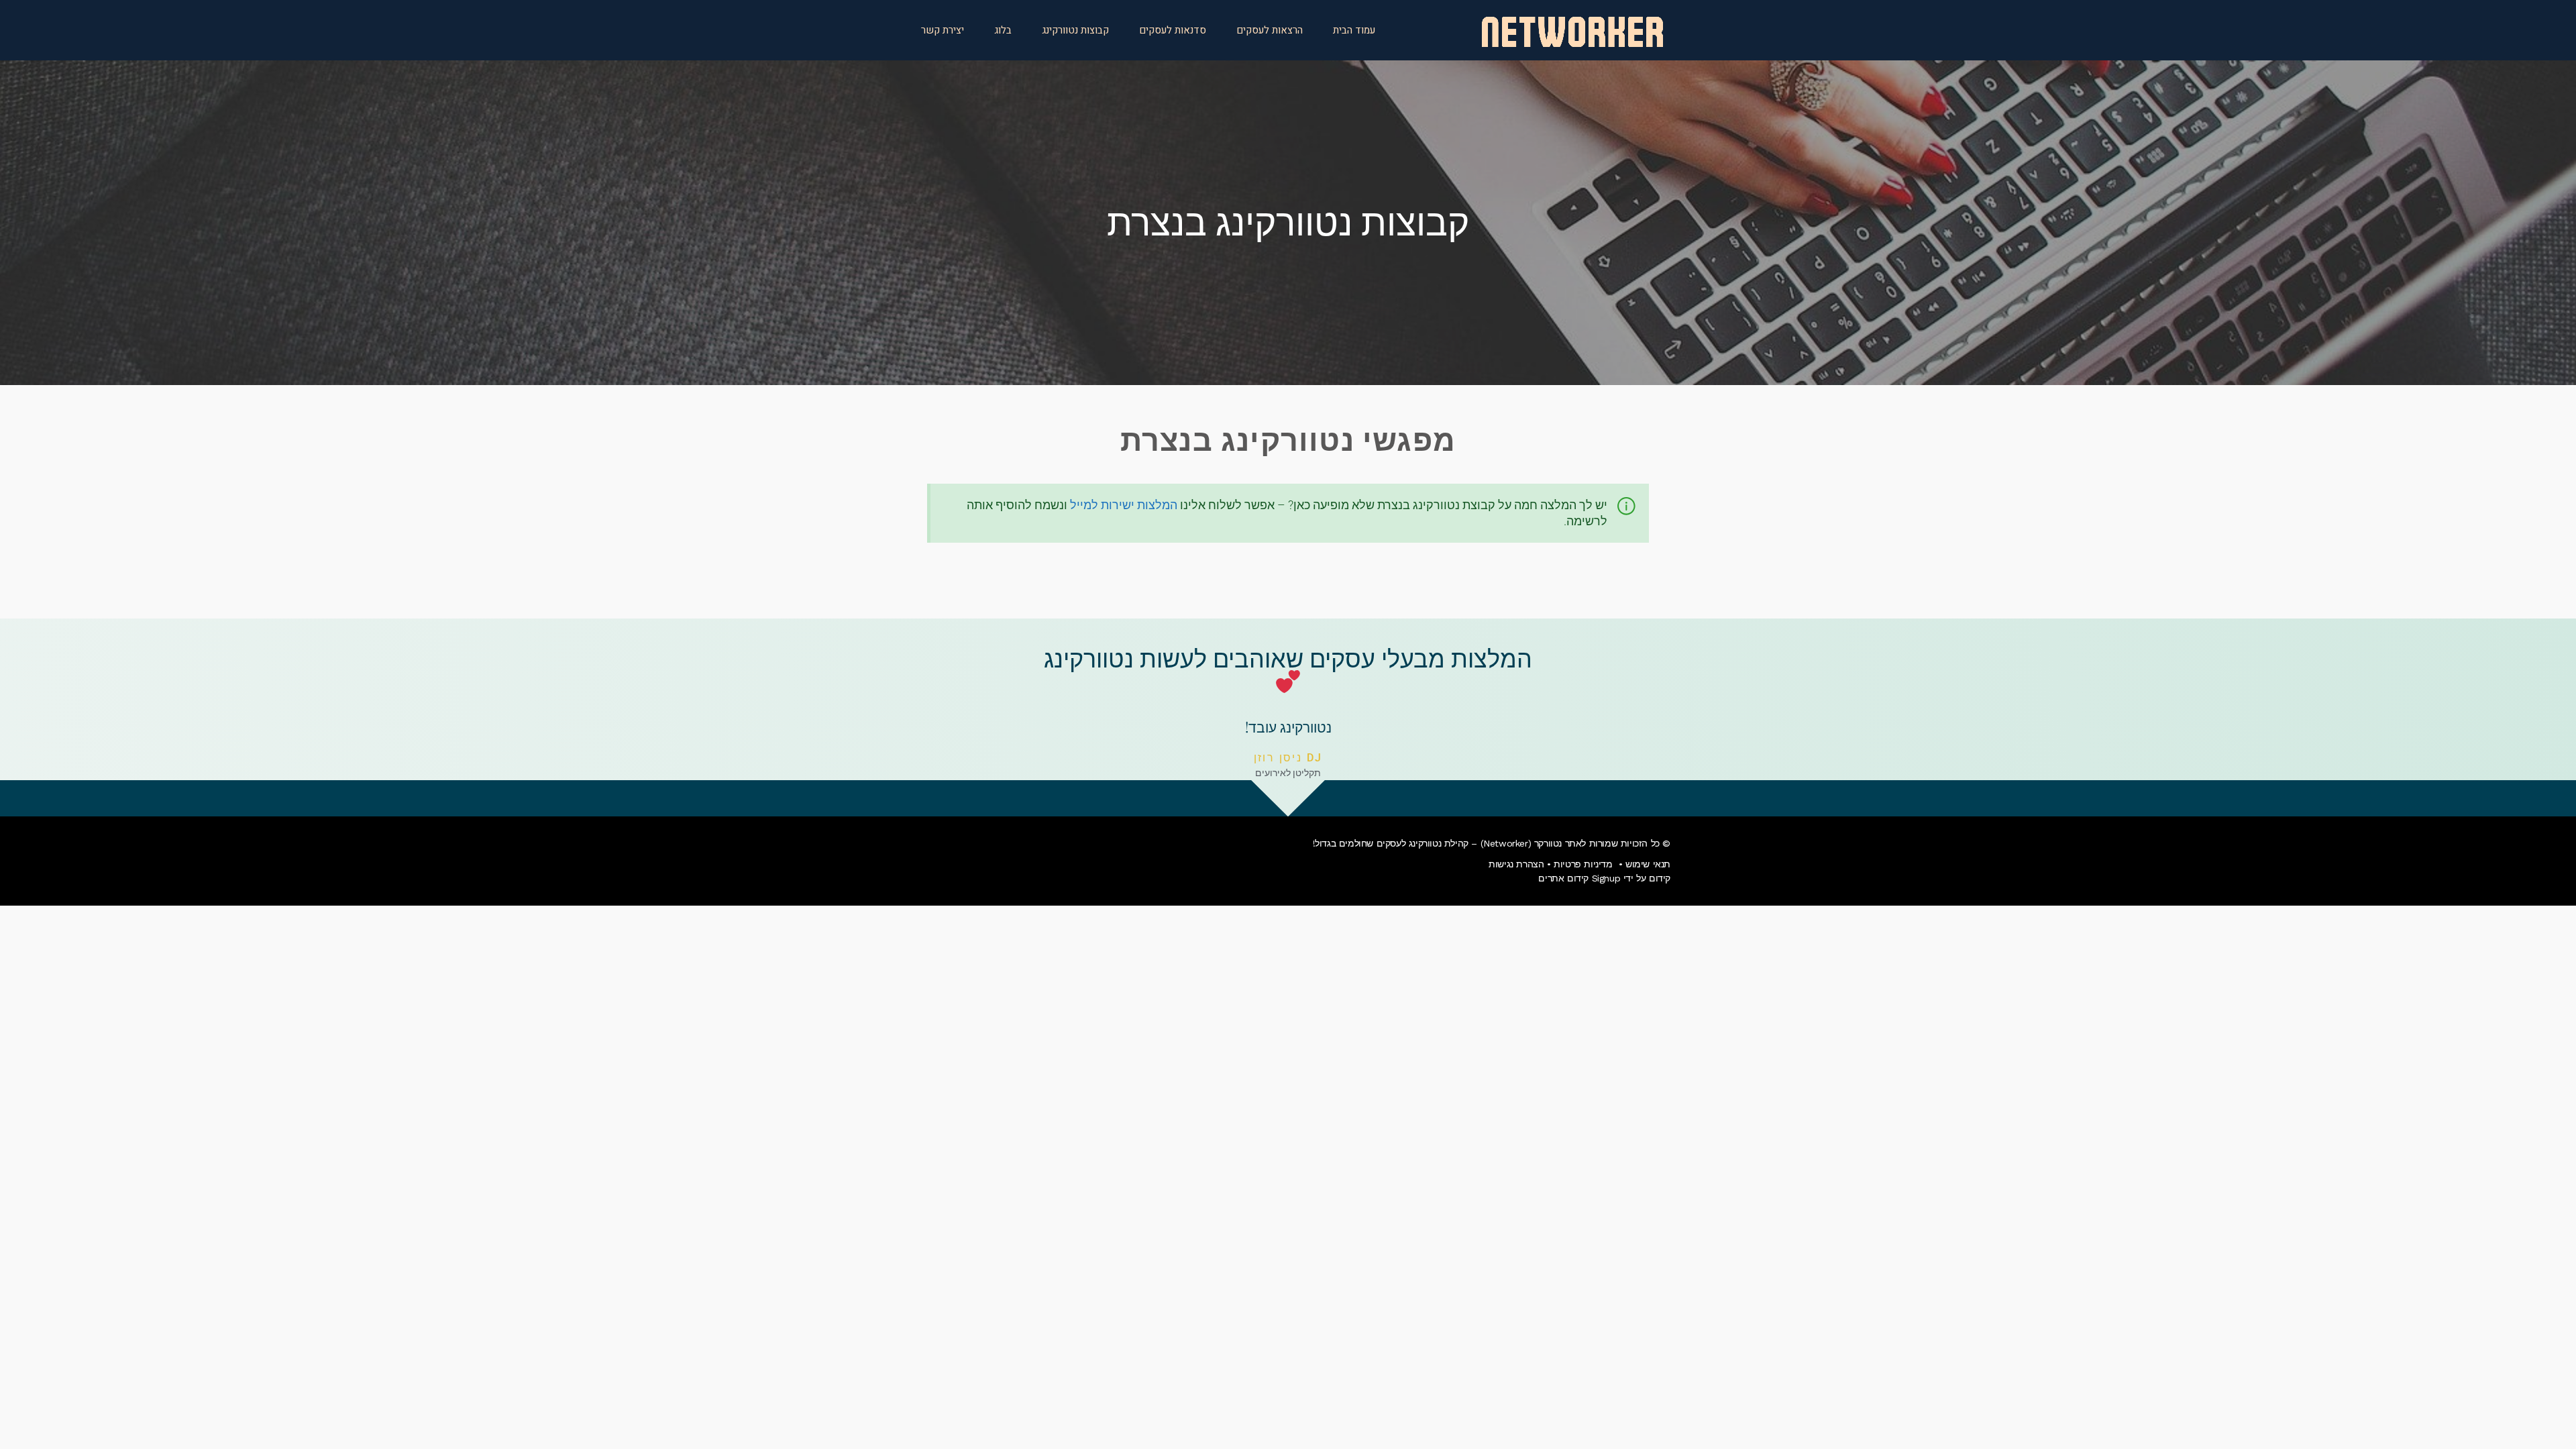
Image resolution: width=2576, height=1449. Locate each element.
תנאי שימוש (1648, 864)
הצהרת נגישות (1516, 864)
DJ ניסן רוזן (1288, 758)
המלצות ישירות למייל (1124, 505)
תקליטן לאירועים (1288, 773)
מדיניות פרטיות (1583, 864)
